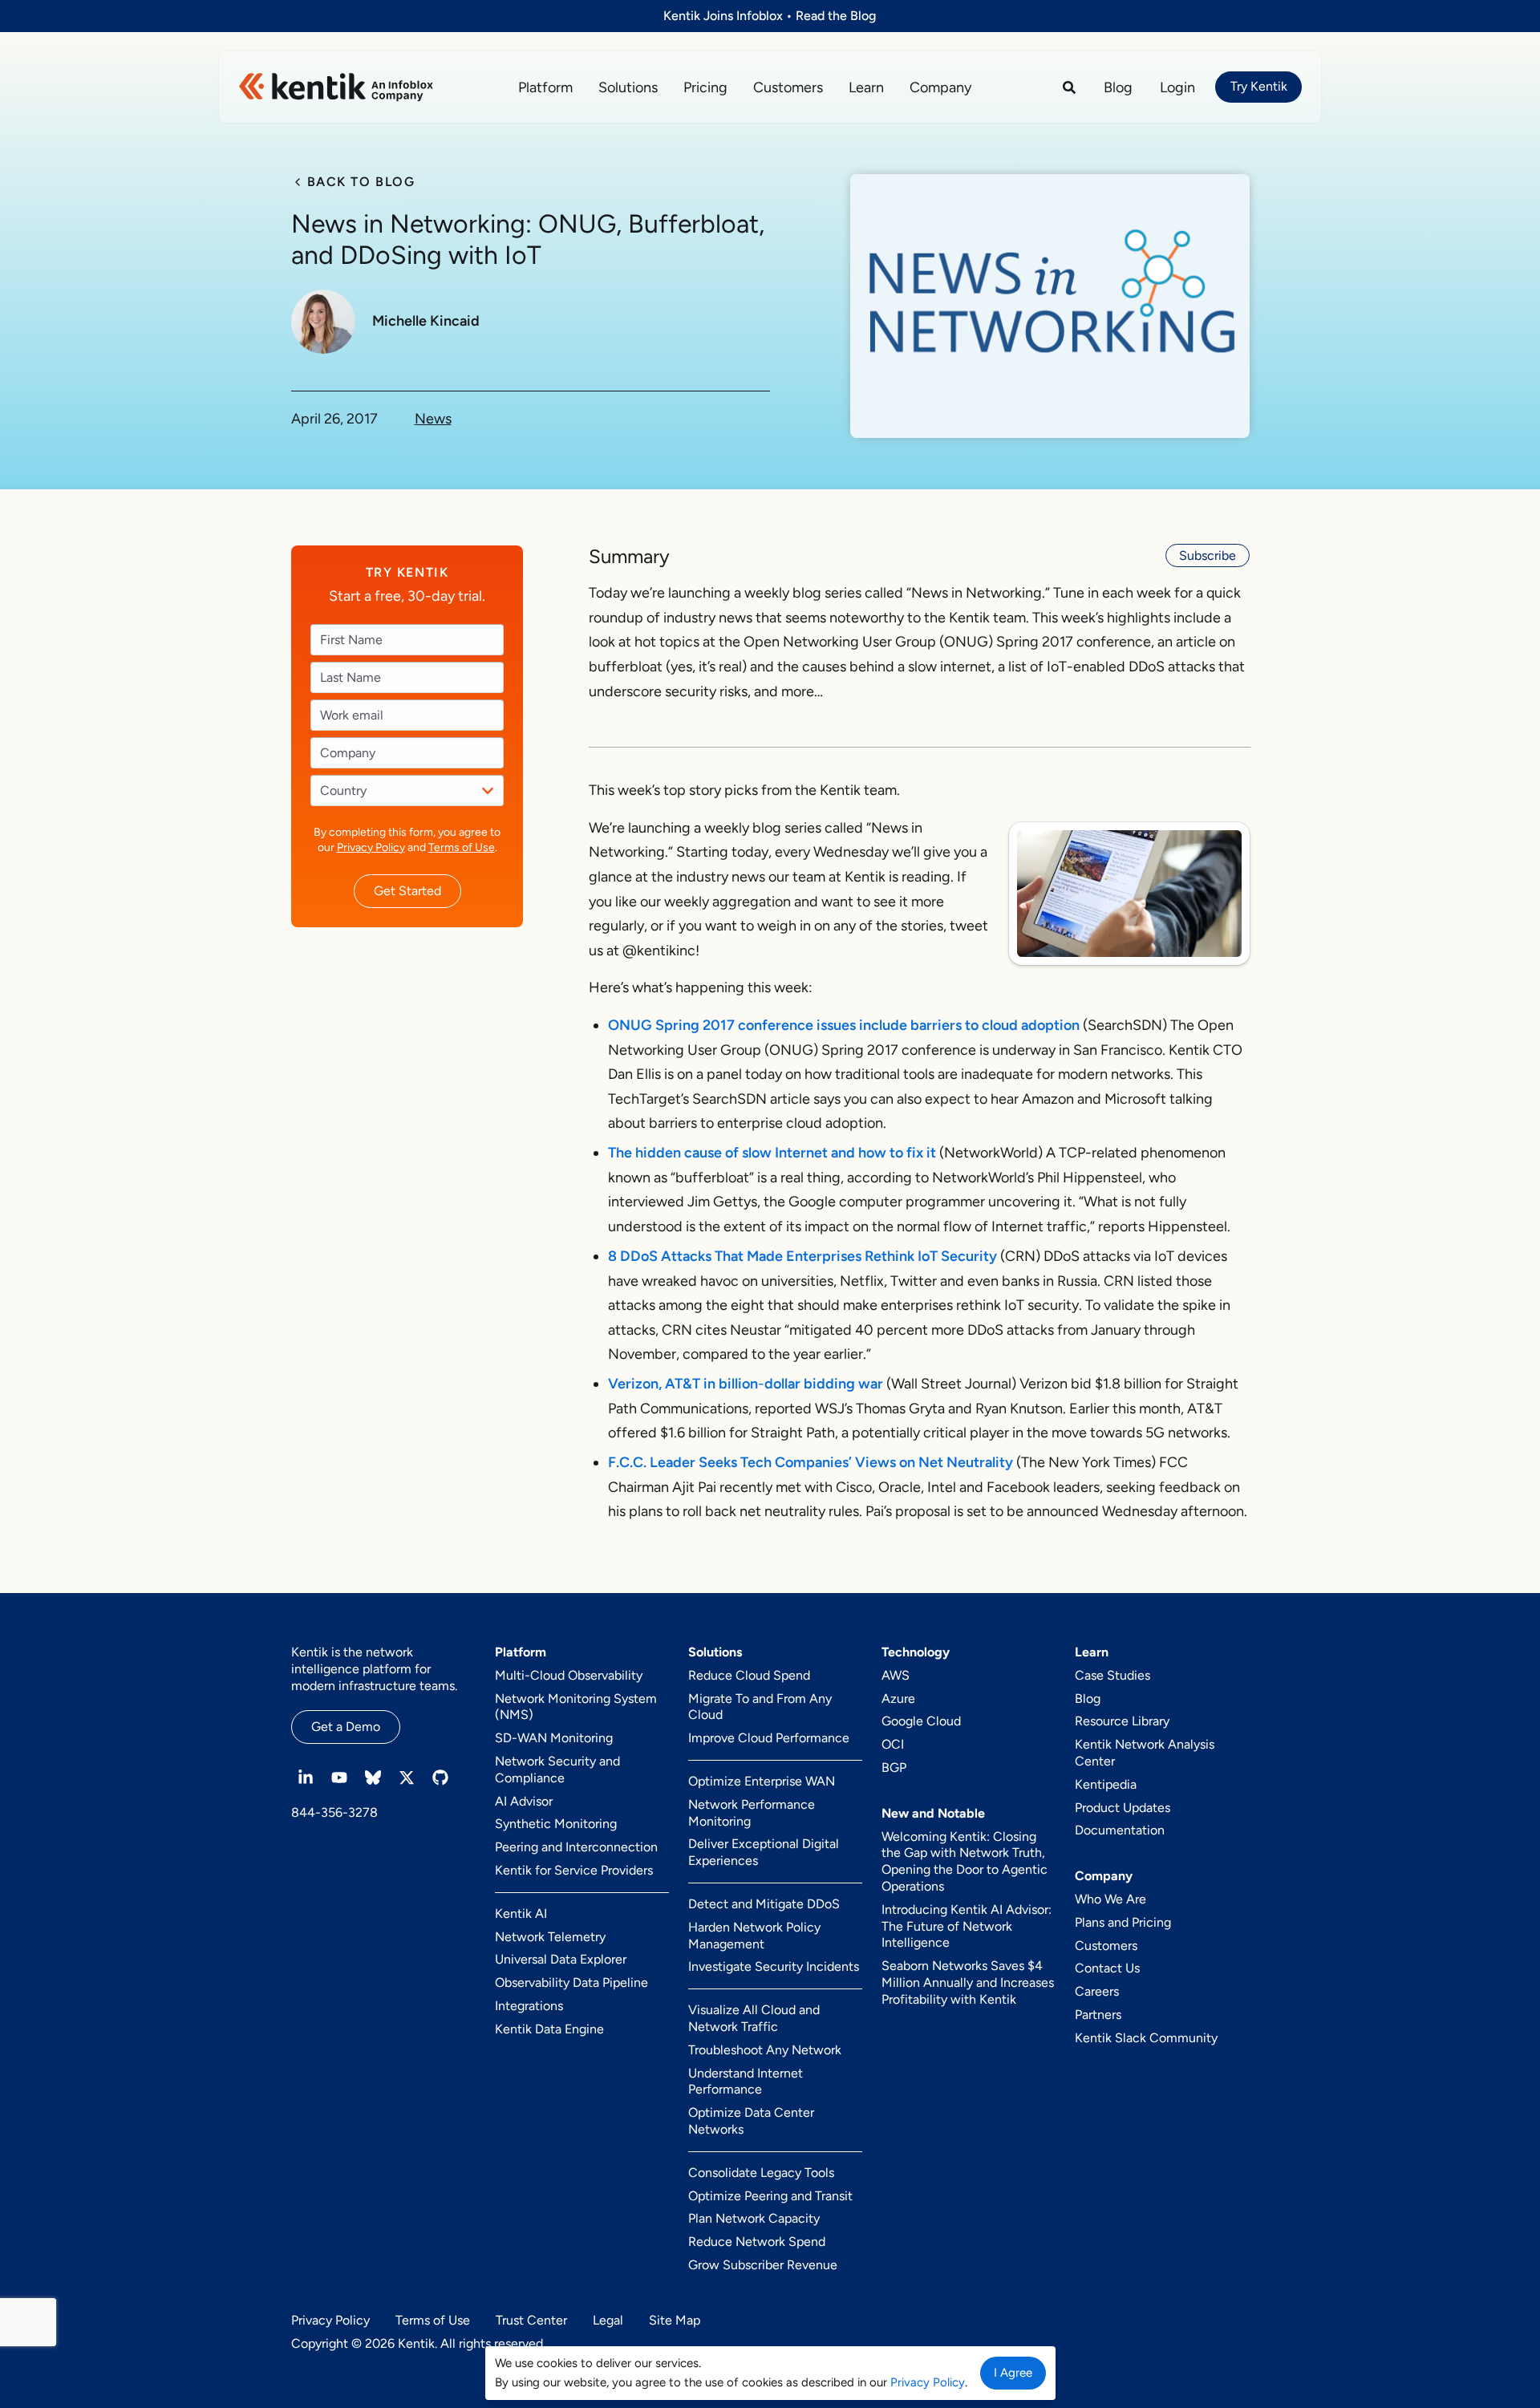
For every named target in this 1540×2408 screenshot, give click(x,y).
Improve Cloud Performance (769, 1738)
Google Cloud (921, 1721)
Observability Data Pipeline (571, 1982)
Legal (608, 2320)
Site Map (675, 2320)
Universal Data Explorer (561, 1959)
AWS (896, 1675)
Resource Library (1122, 1721)
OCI (893, 1744)
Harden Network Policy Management (754, 1936)
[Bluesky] (373, 1778)
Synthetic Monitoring (556, 1824)
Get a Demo (346, 1727)
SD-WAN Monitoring (554, 1738)
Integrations (529, 2006)
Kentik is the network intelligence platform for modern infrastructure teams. (374, 1669)
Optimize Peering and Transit (770, 2196)
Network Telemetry (550, 1937)
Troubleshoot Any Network (765, 2050)
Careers (1097, 1991)
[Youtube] (339, 1778)
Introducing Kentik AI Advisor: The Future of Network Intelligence (967, 1926)
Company (940, 87)
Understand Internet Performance (746, 2082)
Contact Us (1107, 1968)
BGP (894, 1767)
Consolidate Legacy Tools (761, 2173)
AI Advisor (524, 1801)
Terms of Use (461, 847)
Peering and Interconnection (576, 1847)
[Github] (440, 1778)
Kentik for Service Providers (574, 1870)
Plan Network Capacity (754, 2218)
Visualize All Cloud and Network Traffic (754, 2018)
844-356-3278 (334, 1812)
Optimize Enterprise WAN (762, 1781)
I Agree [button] (1013, 2373)
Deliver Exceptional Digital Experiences (764, 1852)
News (433, 419)
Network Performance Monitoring (752, 1813)
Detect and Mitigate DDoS (764, 1904)
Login (1177, 87)
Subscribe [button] (1208, 555)
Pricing (705, 87)
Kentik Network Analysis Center (1145, 1753)
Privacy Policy (370, 847)
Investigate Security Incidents (774, 1966)
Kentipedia (1106, 1784)
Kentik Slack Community (1146, 2038)
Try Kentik (1259, 86)
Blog (1118, 87)
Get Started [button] (407, 890)
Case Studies (1112, 1675)
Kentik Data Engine (549, 2029)
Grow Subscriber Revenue (763, 2265)
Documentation (1120, 1830)
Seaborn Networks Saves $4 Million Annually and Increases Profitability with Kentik (968, 1982)
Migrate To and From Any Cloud (760, 1707)
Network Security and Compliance (557, 1770)
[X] (407, 1778)
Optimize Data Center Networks (751, 2121)
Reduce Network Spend (757, 2242)
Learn (866, 87)
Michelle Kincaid (426, 321)
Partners (1098, 2015)
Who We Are (1110, 1899)
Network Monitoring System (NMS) (576, 1707)
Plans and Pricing (1123, 1922)
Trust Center (531, 2320)
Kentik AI (521, 1913)
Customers (788, 87)
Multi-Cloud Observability (569, 1675)
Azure (898, 1699)
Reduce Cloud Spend (749, 1675)
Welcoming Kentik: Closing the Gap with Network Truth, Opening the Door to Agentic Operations (965, 1861)
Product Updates (1123, 1808)
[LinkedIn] (306, 1778)
